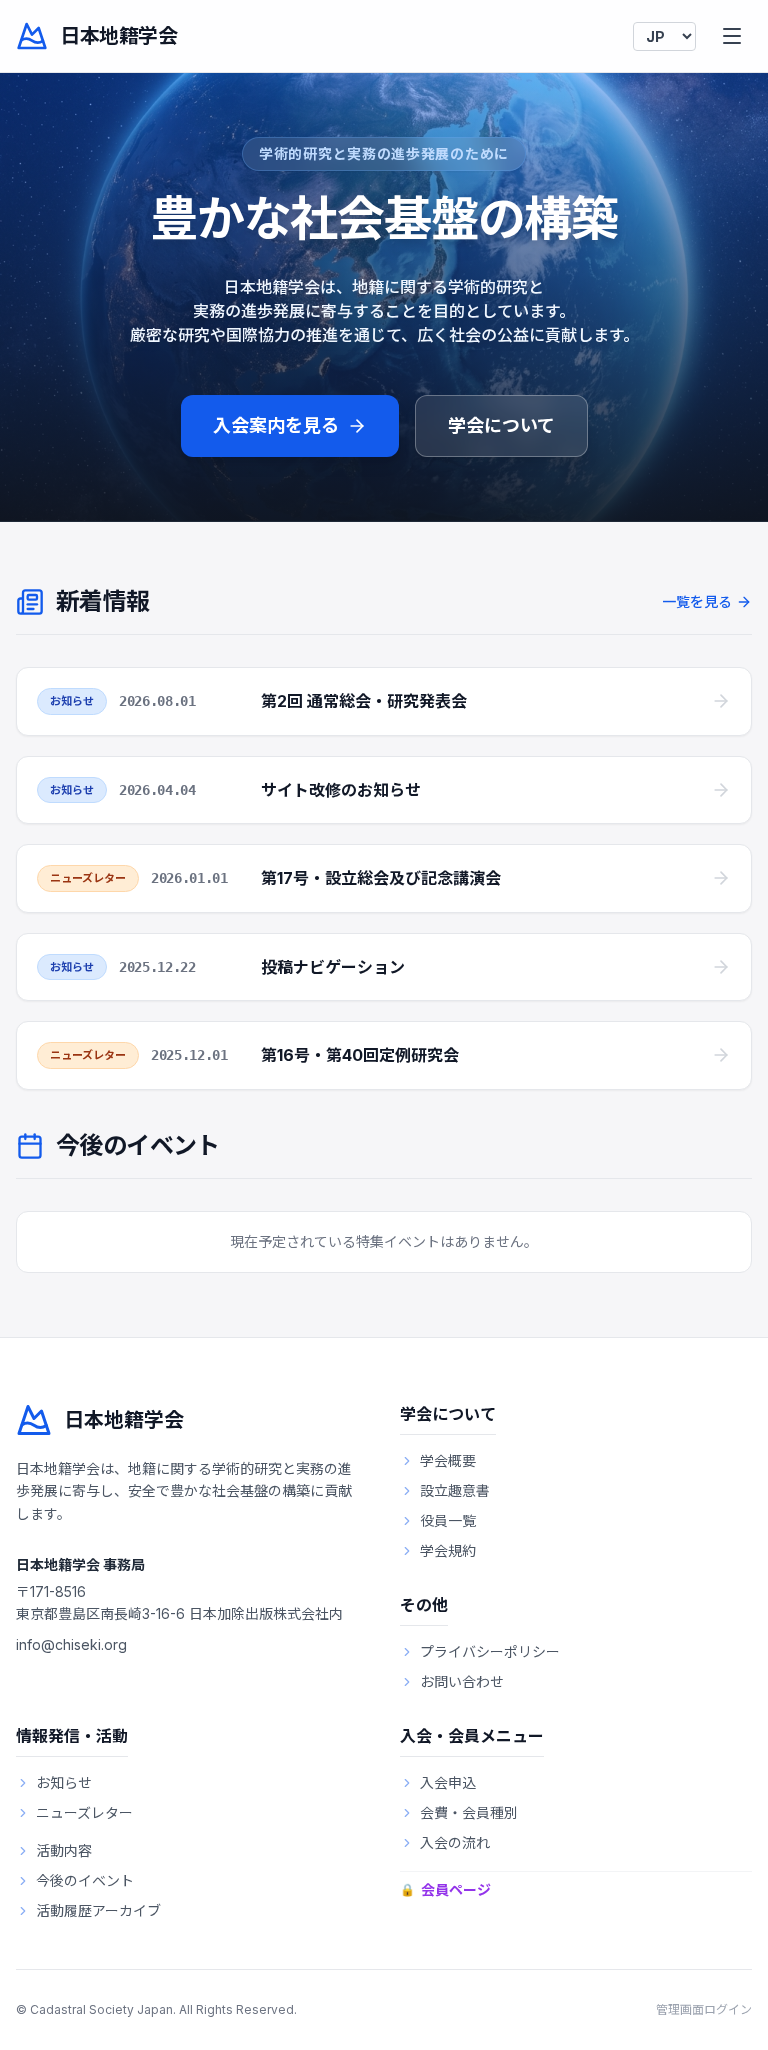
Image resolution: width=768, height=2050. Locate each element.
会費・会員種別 (469, 1812)
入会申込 (448, 1782)
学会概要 (448, 1460)
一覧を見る (697, 601)
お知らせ (64, 1782)
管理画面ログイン (704, 2009)
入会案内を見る (276, 425)
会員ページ (445, 1889)
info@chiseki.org (71, 1644)
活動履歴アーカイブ (98, 1910)
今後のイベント (85, 1880)
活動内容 (64, 1850)
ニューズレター (84, 1812)
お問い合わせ (462, 1681)
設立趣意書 (455, 1490)
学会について (501, 425)
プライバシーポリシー (490, 1651)
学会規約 (448, 1550)
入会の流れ (455, 1842)
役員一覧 (448, 1520)
